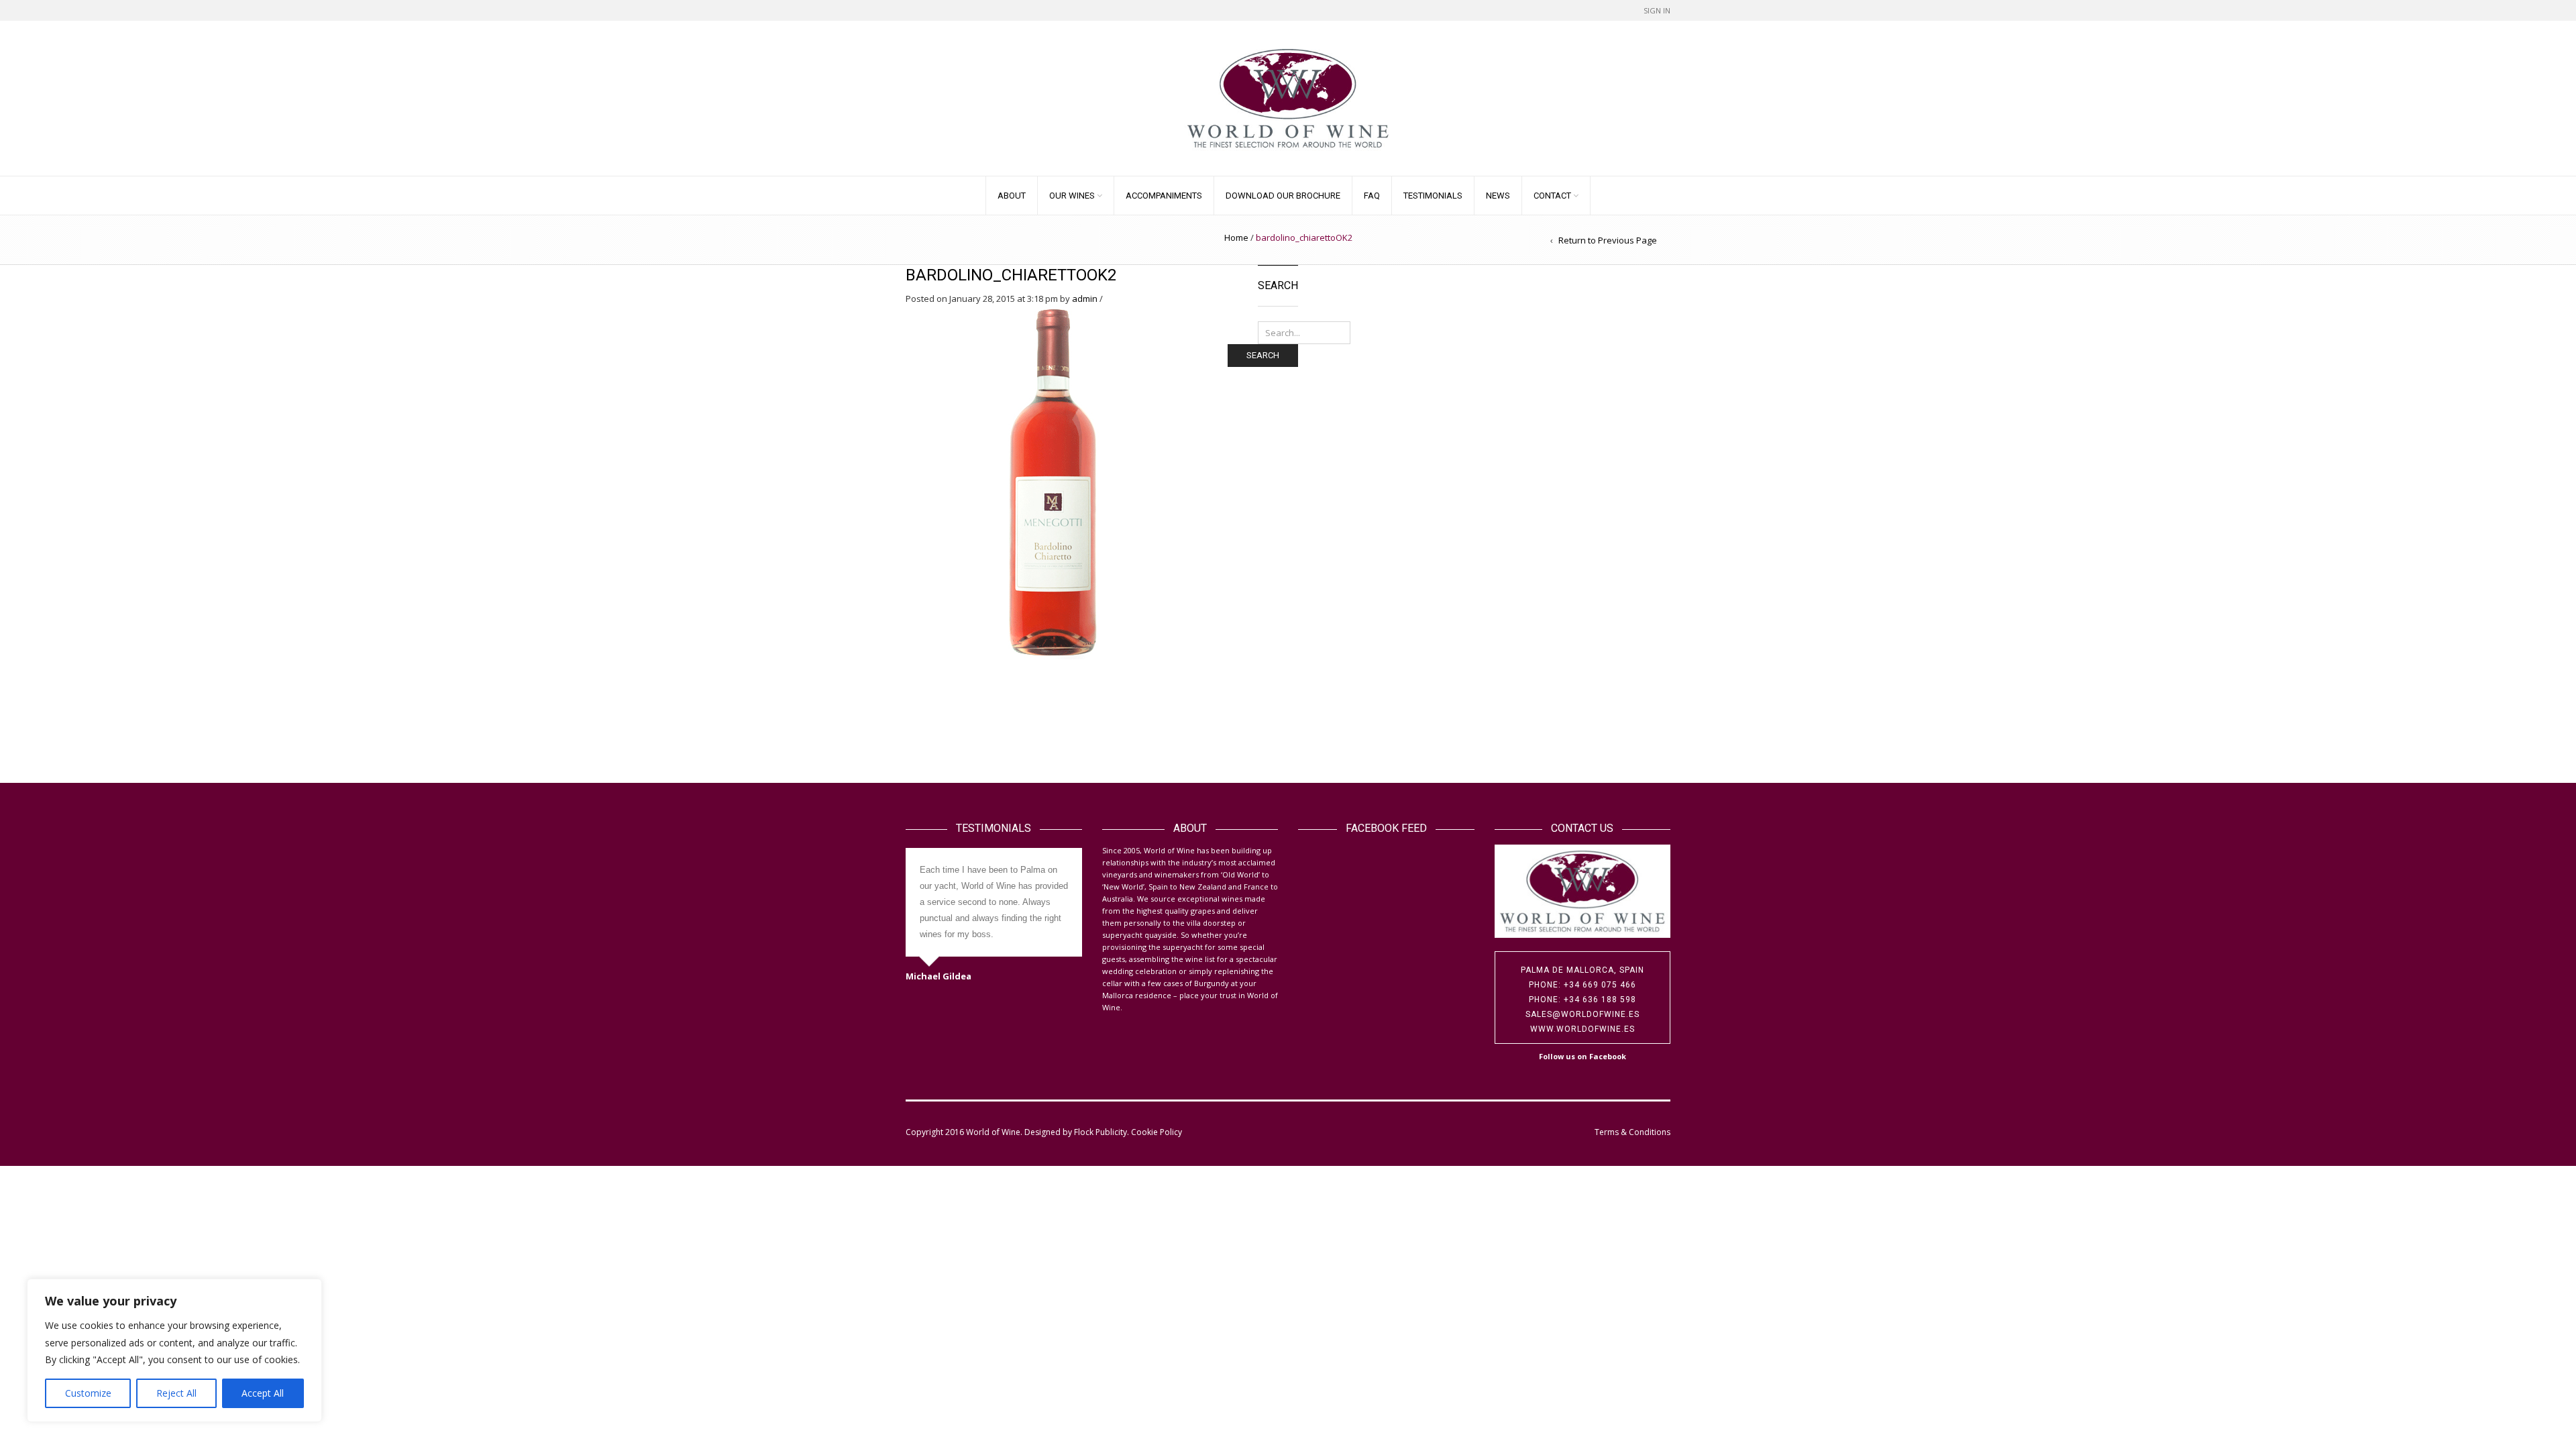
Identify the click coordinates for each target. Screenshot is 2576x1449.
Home (1236, 237)
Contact (1552, 196)
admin (1085, 299)
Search (1263, 355)
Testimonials (1433, 196)
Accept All (263, 1393)
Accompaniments (1164, 196)
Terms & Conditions (1632, 1132)
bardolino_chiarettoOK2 (1011, 275)
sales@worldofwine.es (1582, 1014)
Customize (88, 1393)
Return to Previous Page (1608, 240)
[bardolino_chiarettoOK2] (1053, 481)
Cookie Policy (1157, 1132)
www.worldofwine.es (1582, 1029)
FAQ (1372, 196)
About (1012, 196)
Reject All (176, 1393)
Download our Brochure (1283, 196)
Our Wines (1072, 196)
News (1498, 196)
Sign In (1657, 10)
